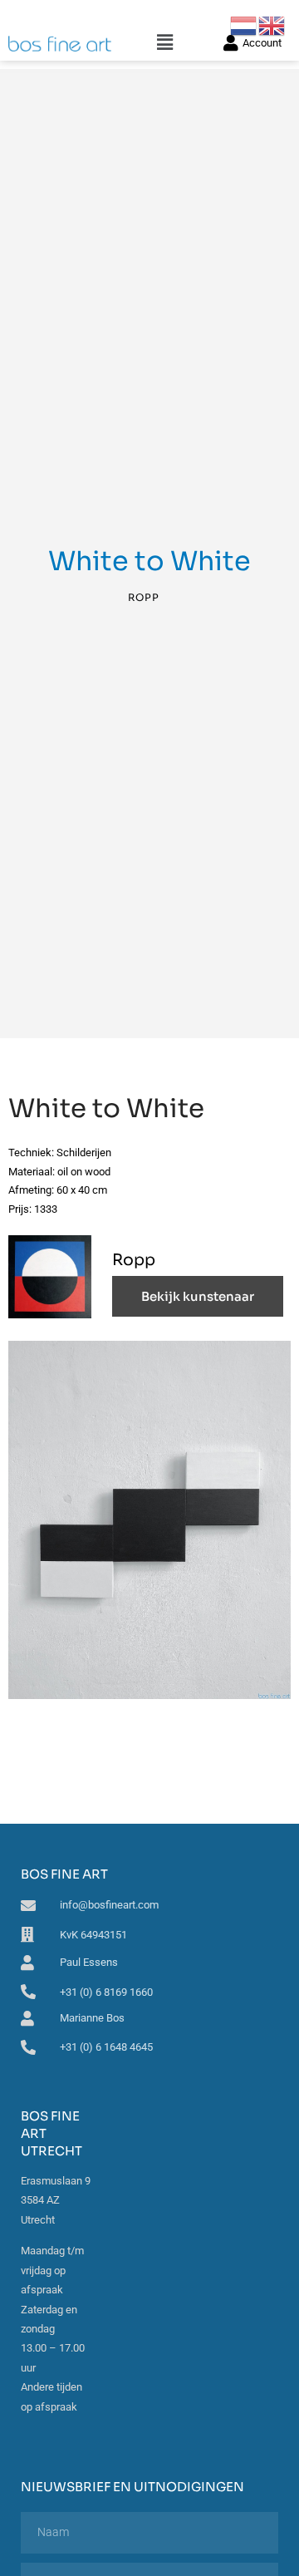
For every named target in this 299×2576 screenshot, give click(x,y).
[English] (272, 25)
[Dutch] (244, 25)
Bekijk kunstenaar (198, 1296)
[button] (164, 43)
